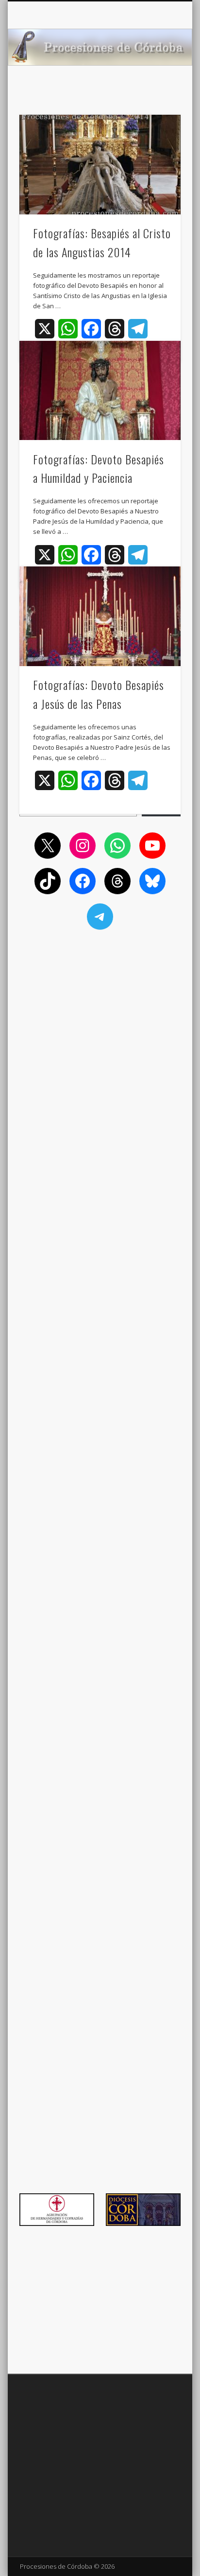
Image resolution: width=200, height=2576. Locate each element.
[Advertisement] (100, 1003)
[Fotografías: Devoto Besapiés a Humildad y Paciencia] (100, 391)
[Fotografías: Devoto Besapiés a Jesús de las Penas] (100, 616)
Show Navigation (157, 87)
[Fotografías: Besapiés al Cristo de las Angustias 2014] (100, 165)
